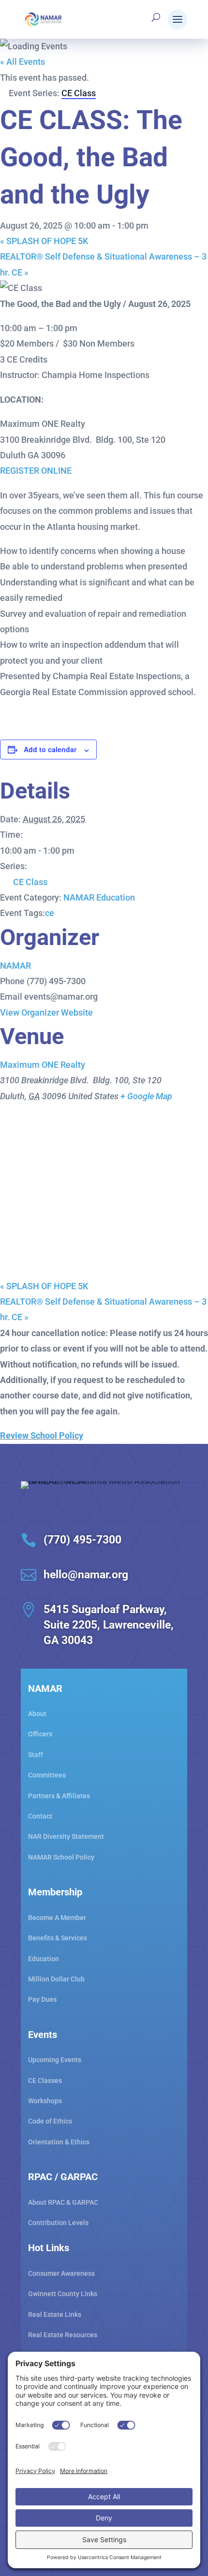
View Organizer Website (46, 1012)
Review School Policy (42, 1435)
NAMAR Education (99, 897)
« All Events (22, 62)
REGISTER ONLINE (36, 471)
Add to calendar (50, 749)
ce (50, 913)
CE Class (30, 882)
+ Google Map (146, 1096)
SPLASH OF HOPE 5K (44, 241)
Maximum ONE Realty (43, 1065)
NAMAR (15, 966)
